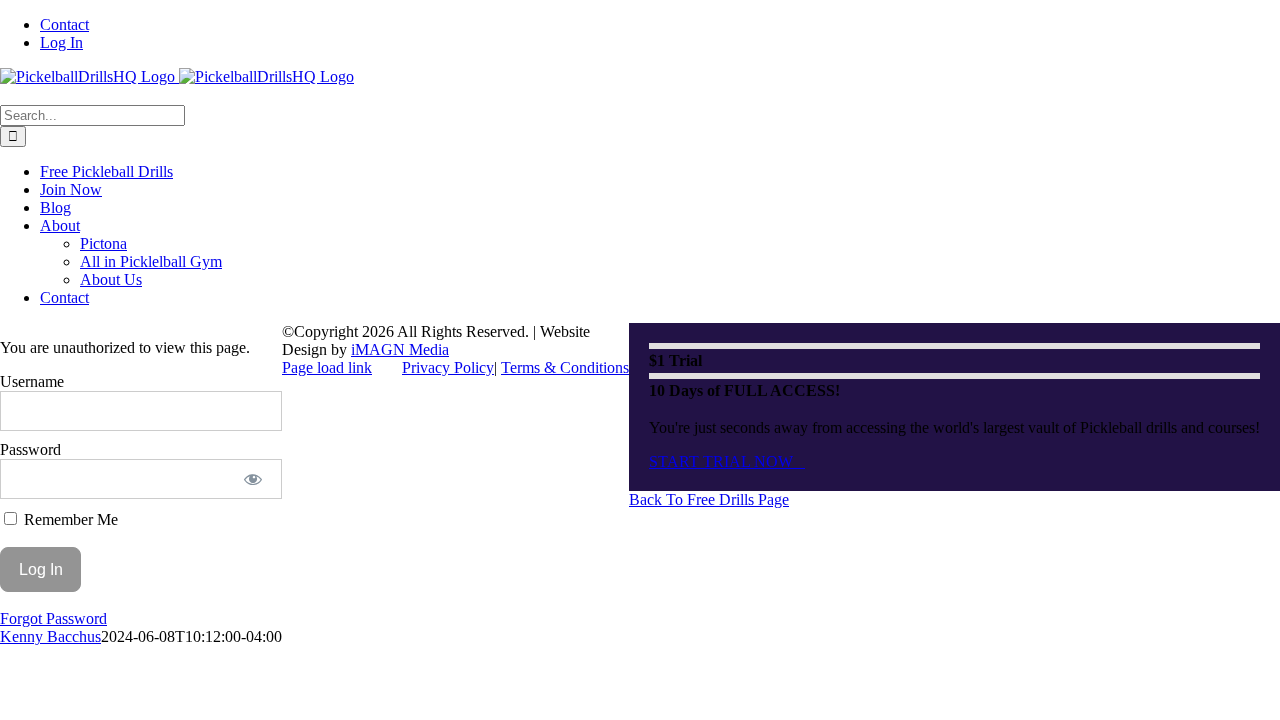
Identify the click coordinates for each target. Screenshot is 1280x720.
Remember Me (69, 519)
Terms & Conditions (565, 367)
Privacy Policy (448, 367)
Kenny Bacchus (50, 636)
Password (30, 449)
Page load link (327, 367)
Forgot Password (53, 618)
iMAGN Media (400, 349)
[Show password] (253, 479)
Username (32, 381)
